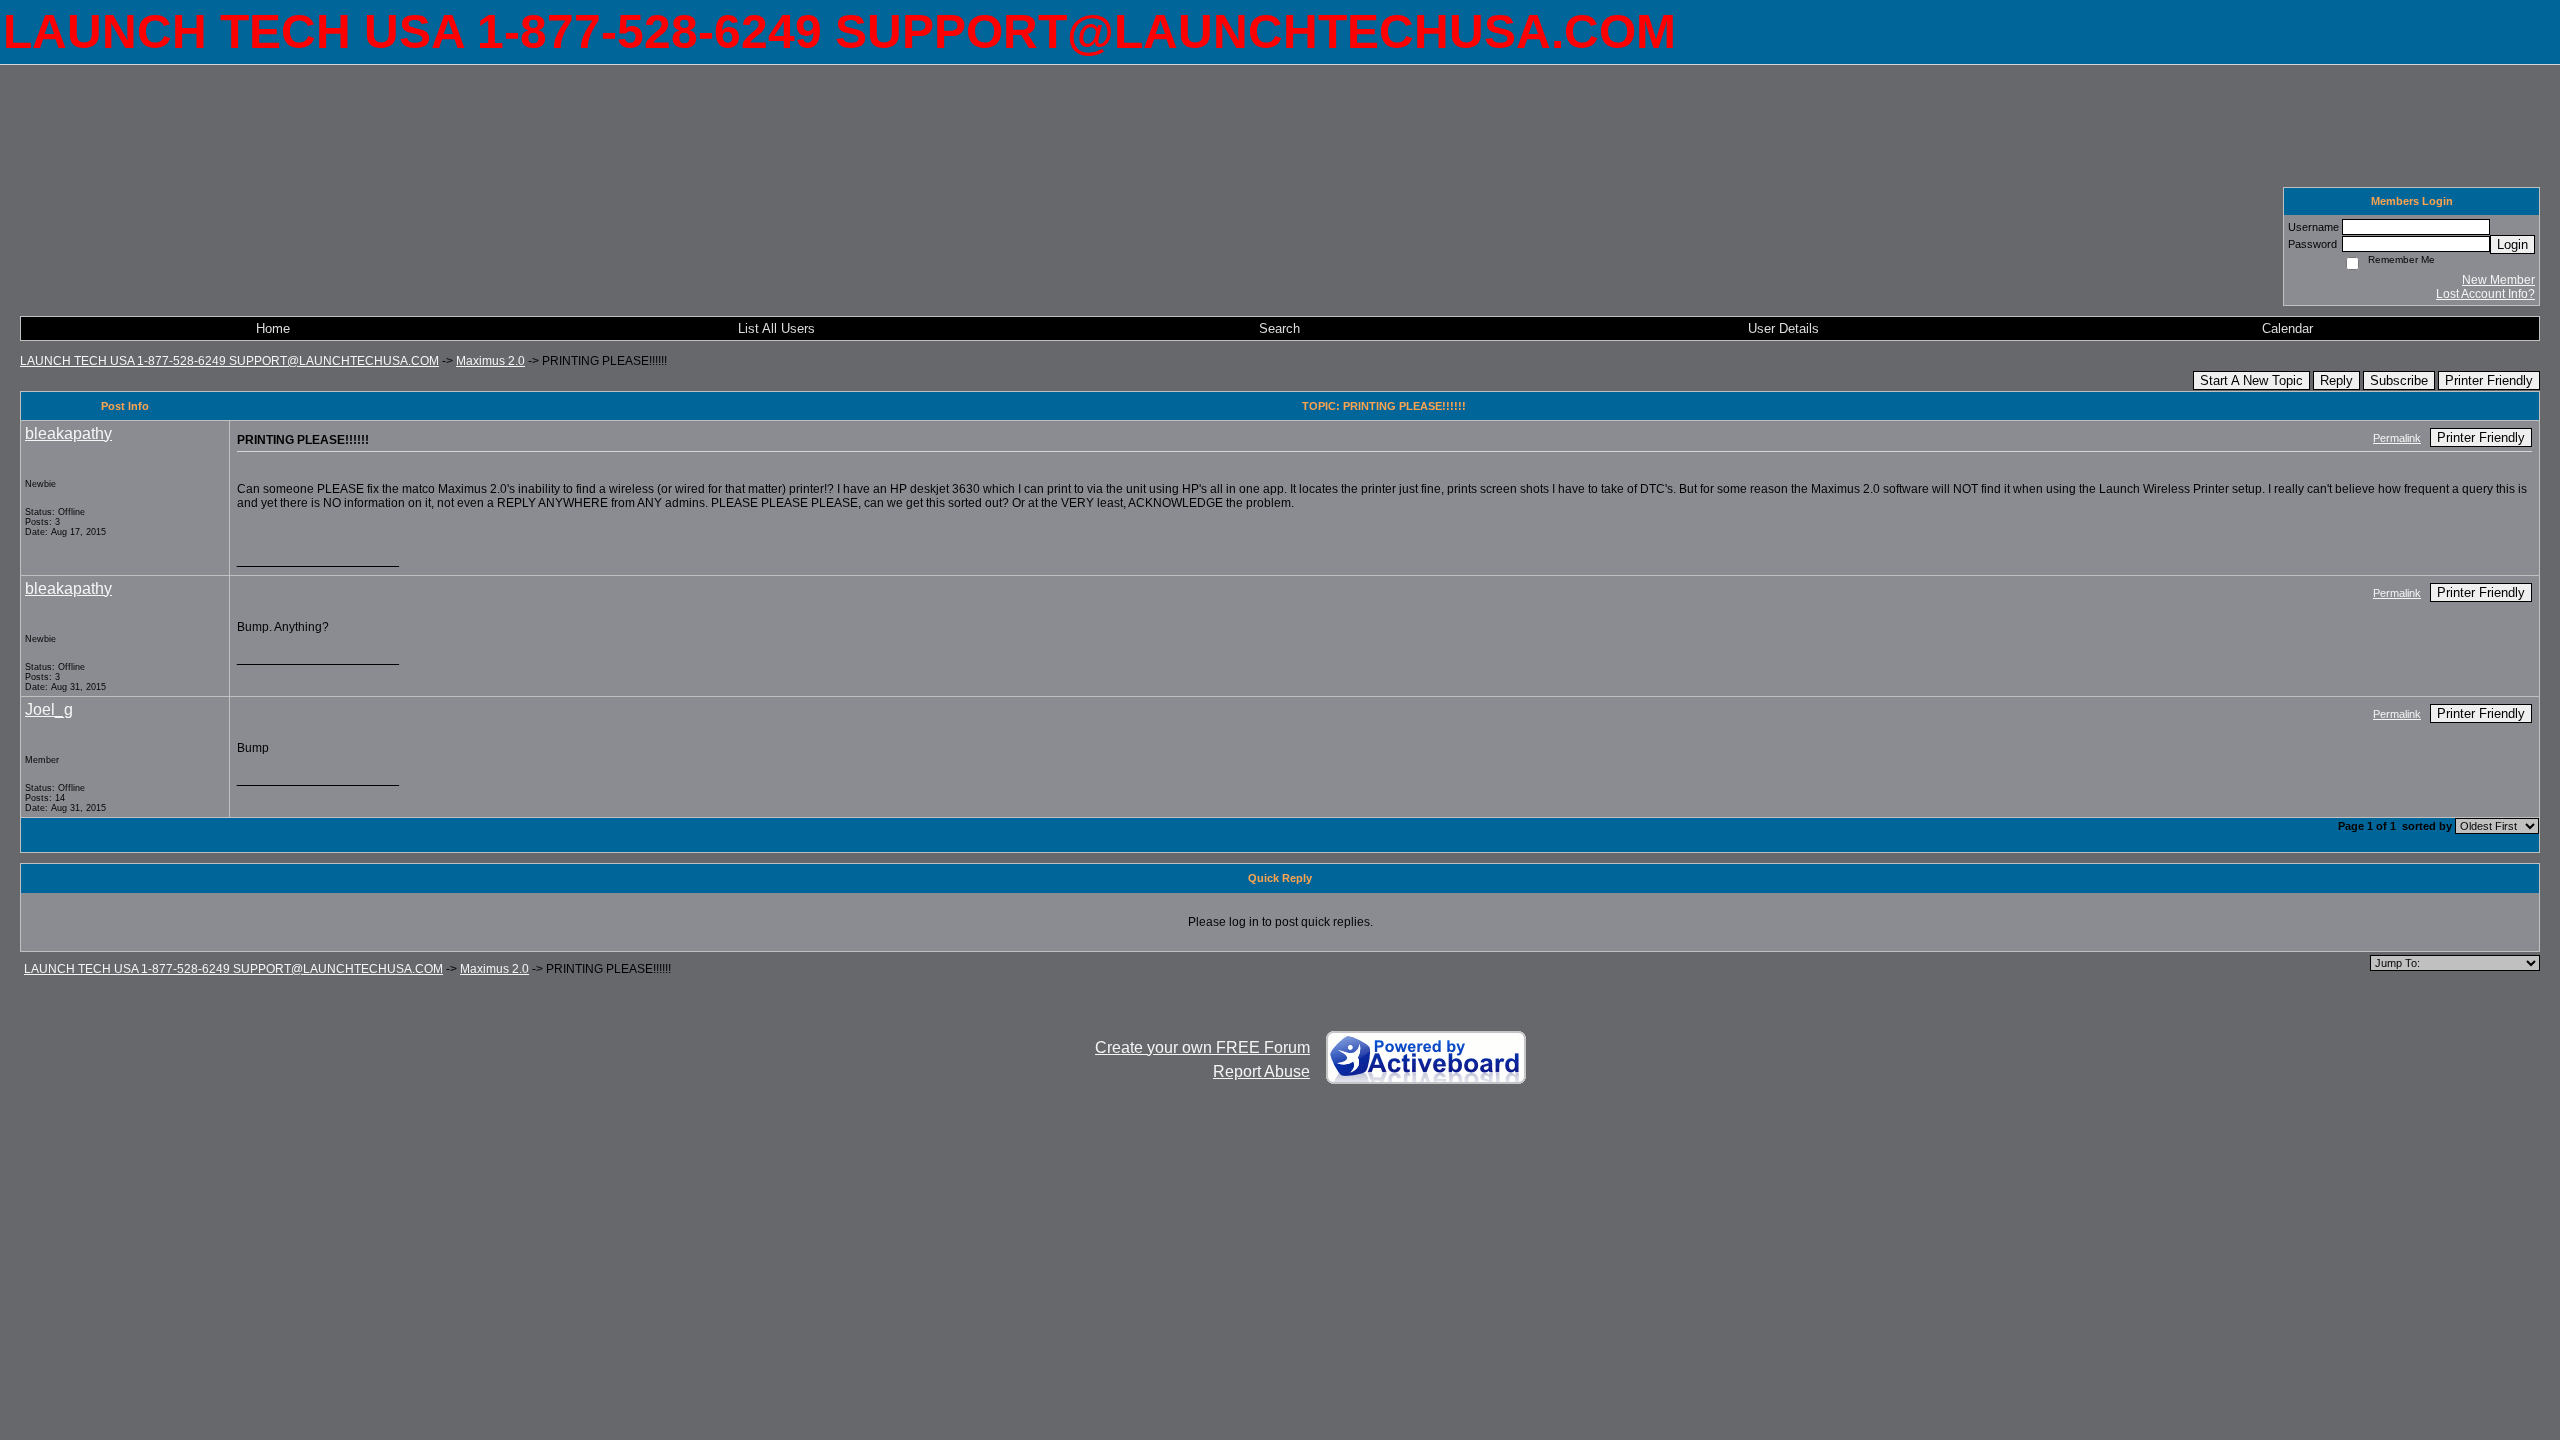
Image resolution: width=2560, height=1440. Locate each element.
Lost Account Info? (2485, 294)
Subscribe (2399, 380)
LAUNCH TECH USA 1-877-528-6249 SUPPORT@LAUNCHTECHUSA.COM (229, 361)
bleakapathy (68, 433)
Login (2512, 244)
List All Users (776, 328)
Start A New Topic (2251, 380)
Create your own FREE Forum (1202, 1047)
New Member (2498, 280)
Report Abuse (1261, 1071)
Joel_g (49, 709)
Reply (2336, 380)
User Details (1783, 328)
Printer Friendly (2489, 380)
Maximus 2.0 (490, 361)
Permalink (2397, 438)
